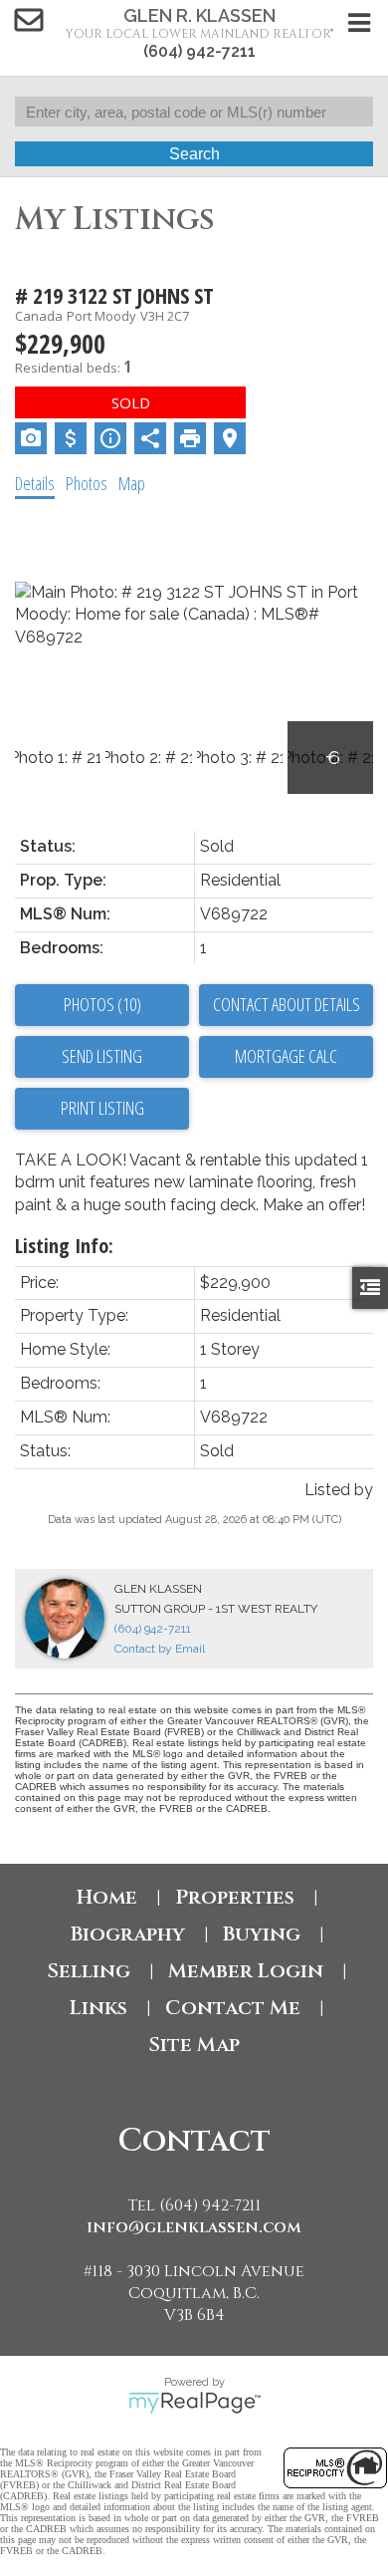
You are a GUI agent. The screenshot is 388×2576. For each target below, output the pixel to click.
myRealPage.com (194, 2403)
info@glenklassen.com (194, 2227)
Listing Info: (64, 1246)
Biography (128, 1934)
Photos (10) (102, 1004)
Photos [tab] (87, 483)
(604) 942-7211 (199, 51)
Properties (235, 1897)
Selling (89, 1971)
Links (98, 2008)
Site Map (194, 2045)
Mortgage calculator (286, 1057)
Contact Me (233, 2008)
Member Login (246, 1971)
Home (107, 1897)
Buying (262, 1934)
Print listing (102, 1108)
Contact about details (287, 1004)
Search (194, 154)
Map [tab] (132, 483)
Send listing (102, 1056)
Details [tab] (35, 483)
